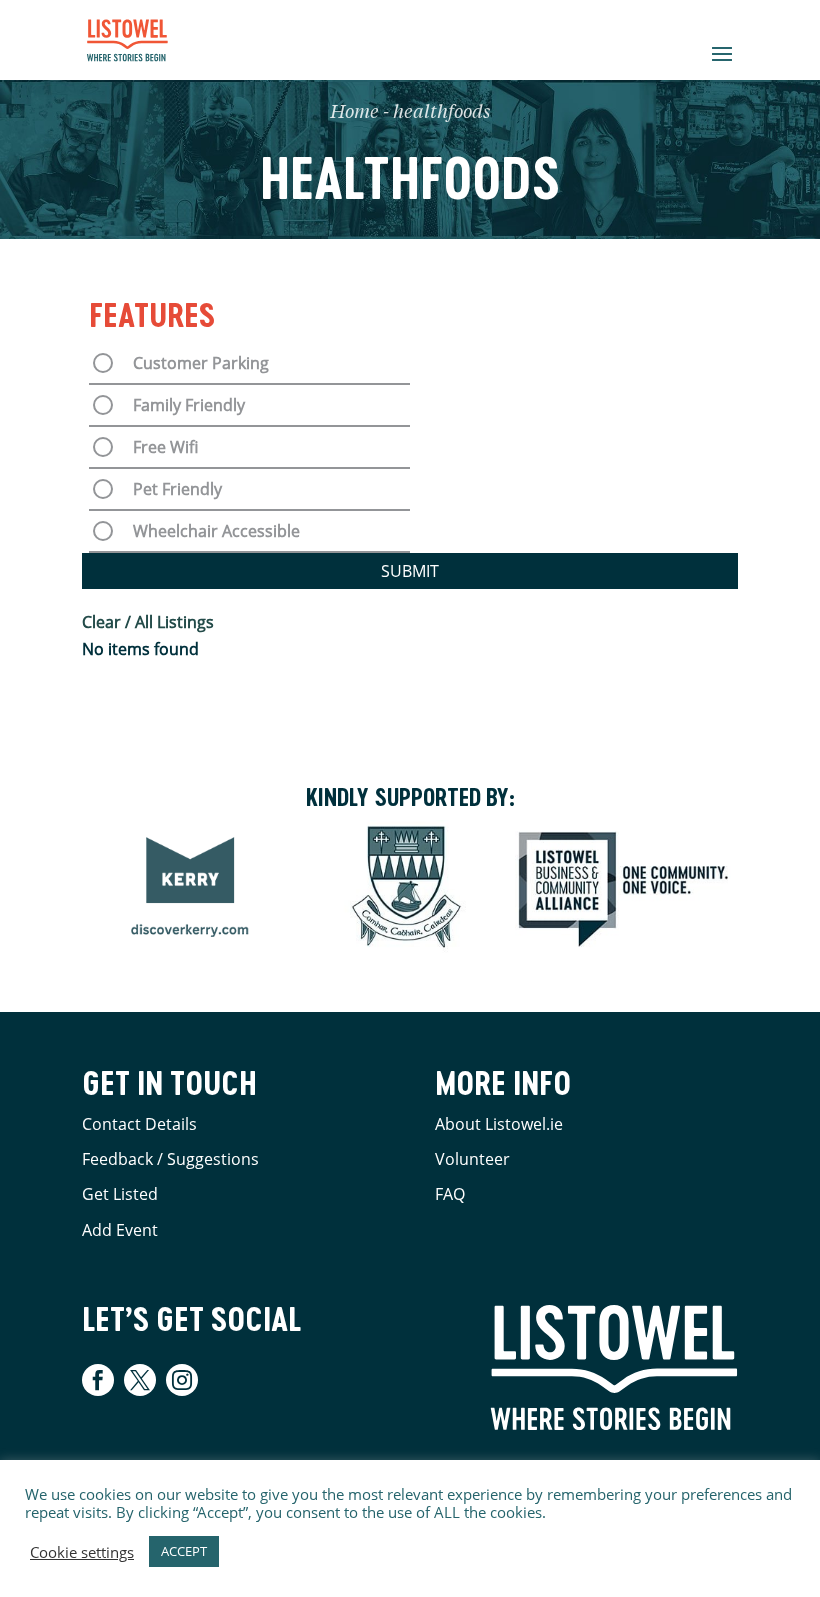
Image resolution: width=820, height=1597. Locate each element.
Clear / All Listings (148, 622)
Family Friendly (189, 405)
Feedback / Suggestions (170, 1159)
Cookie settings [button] (82, 1552)
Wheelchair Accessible (216, 531)
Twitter (140, 1380)
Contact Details (139, 1124)
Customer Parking (201, 363)
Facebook (100, 1380)
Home (354, 113)
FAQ (450, 1194)
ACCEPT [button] (184, 1551)
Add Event (120, 1230)
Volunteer (472, 1159)
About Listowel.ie (499, 1124)
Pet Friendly (177, 489)
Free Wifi (165, 447)
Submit (410, 571)
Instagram (182, 1380)
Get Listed (120, 1194)
